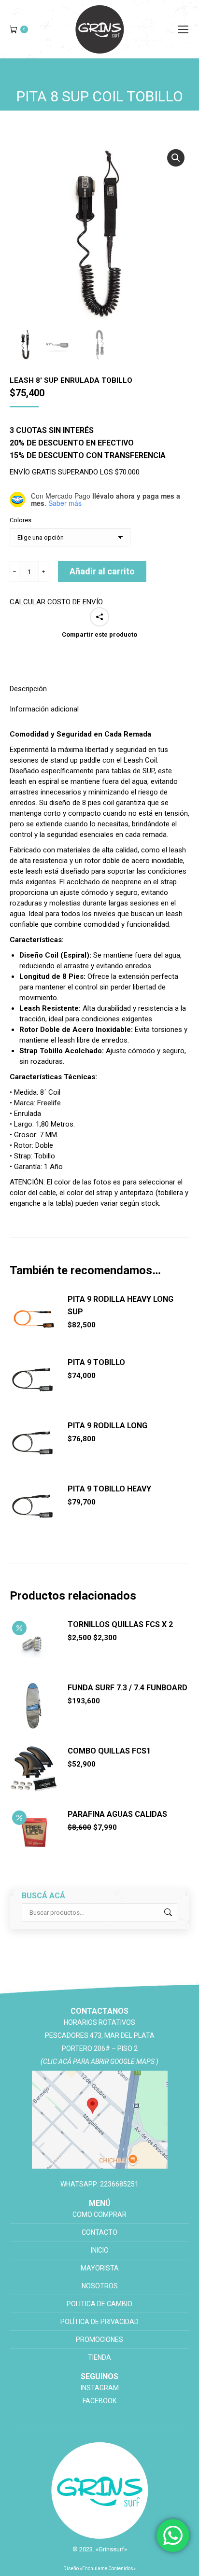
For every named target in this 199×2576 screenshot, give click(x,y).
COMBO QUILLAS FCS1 (109, 1751)
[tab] (99, 684)
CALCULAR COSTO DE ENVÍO (56, 602)
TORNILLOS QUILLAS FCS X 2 (120, 1624)
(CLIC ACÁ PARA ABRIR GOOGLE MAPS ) (99, 2061)
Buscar (167, 1912)
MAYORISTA (100, 2268)
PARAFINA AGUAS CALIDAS (117, 1814)
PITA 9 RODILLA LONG (107, 1426)
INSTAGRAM (100, 2388)
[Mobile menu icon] (183, 29)
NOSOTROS (100, 2286)
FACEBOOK (99, 2401)
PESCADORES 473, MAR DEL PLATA (100, 2035)
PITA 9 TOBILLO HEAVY (109, 1489)
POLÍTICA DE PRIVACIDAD (99, 2322)
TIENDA (99, 2357)
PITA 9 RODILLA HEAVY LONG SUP (121, 1305)
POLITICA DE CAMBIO (99, 2304)
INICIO (100, 2250)
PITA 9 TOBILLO (96, 1362)
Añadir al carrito (102, 571)
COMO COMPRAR (99, 2214)
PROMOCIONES (99, 2339)
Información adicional (44, 709)
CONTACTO (99, 2232)
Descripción (28, 689)
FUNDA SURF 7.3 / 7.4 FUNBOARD (128, 1688)
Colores (21, 520)
